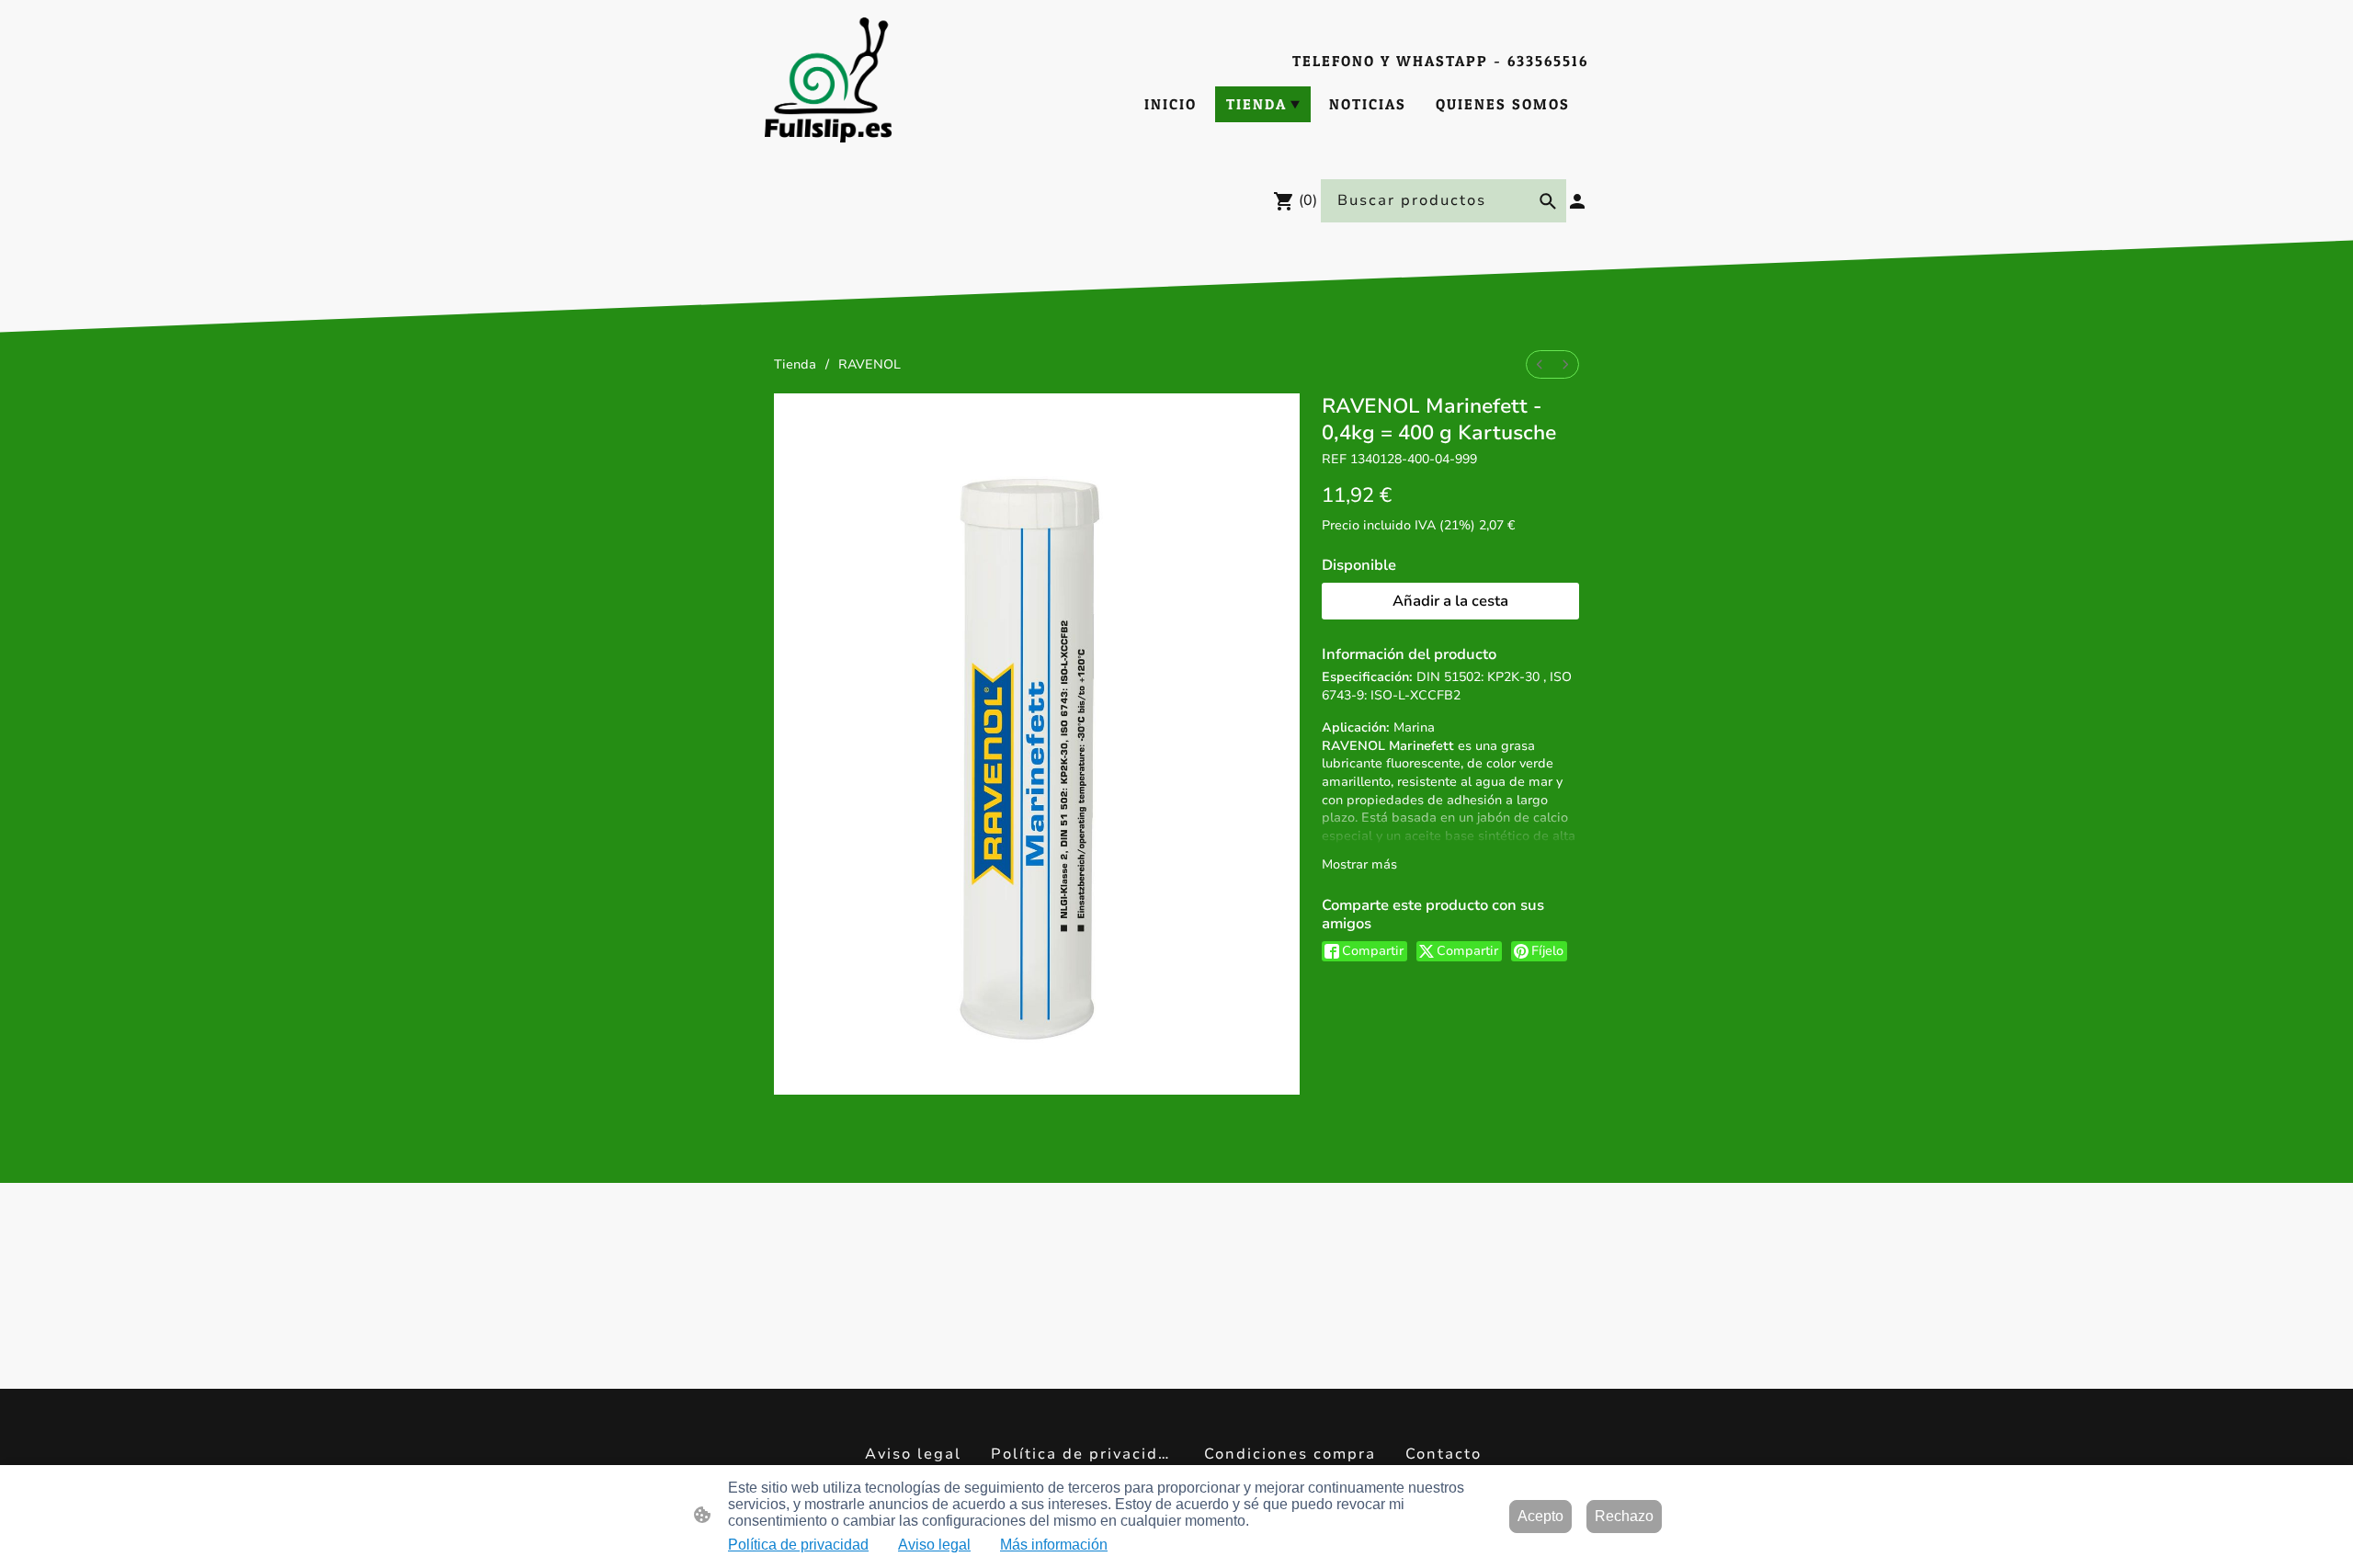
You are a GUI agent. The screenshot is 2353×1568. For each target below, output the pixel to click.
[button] (1548, 201)
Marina (1414, 727)
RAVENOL (870, 364)
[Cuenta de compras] (1577, 201)
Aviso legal (934, 1545)
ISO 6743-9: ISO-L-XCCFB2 (1447, 686)
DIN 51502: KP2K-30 (1478, 677)
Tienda (795, 364)
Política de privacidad (798, 1545)
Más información (1054, 1545)
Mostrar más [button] (1359, 864)
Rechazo (1624, 1516)
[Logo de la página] (828, 80)
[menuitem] (1540, 364)
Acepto (1540, 1516)
